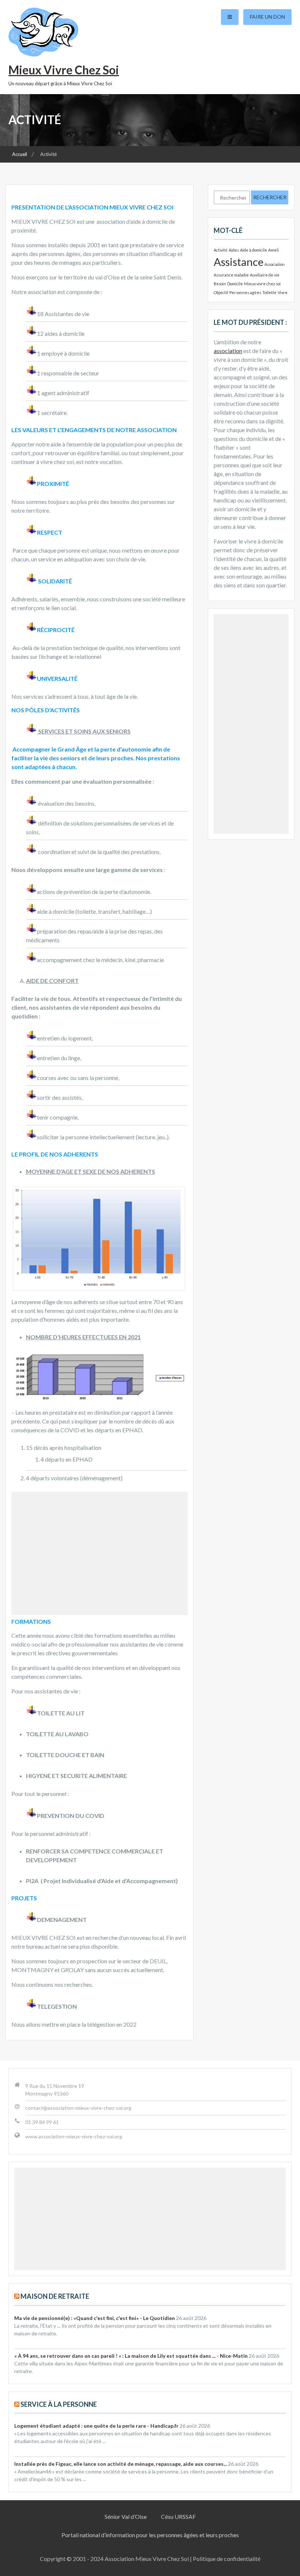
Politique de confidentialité (227, 2559)
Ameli (273, 250)
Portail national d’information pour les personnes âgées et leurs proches (150, 2535)
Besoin (220, 284)
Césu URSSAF (178, 2516)
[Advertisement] (100, 1553)
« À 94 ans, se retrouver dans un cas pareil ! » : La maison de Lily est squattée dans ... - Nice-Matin (131, 2356)
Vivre (283, 292)
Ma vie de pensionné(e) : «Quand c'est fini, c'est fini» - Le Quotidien (95, 2318)
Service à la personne (59, 2404)
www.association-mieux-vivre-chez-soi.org (74, 2136)
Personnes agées (245, 292)
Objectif (221, 292)
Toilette (269, 292)
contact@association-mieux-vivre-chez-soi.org (78, 2108)
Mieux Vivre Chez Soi (64, 70)
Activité (221, 250)
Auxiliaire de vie (265, 275)
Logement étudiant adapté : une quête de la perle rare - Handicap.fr (96, 2426)
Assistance (239, 262)
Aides (234, 250)
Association (275, 264)
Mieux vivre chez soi (262, 284)
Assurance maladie (231, 275)
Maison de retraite (55, 2296)
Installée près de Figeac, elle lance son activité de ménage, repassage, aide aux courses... (121, 2464)
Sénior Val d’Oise (126, 2516)
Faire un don (267, 17)
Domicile (235, 284)
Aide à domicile (254, 250)
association (228, 351)
